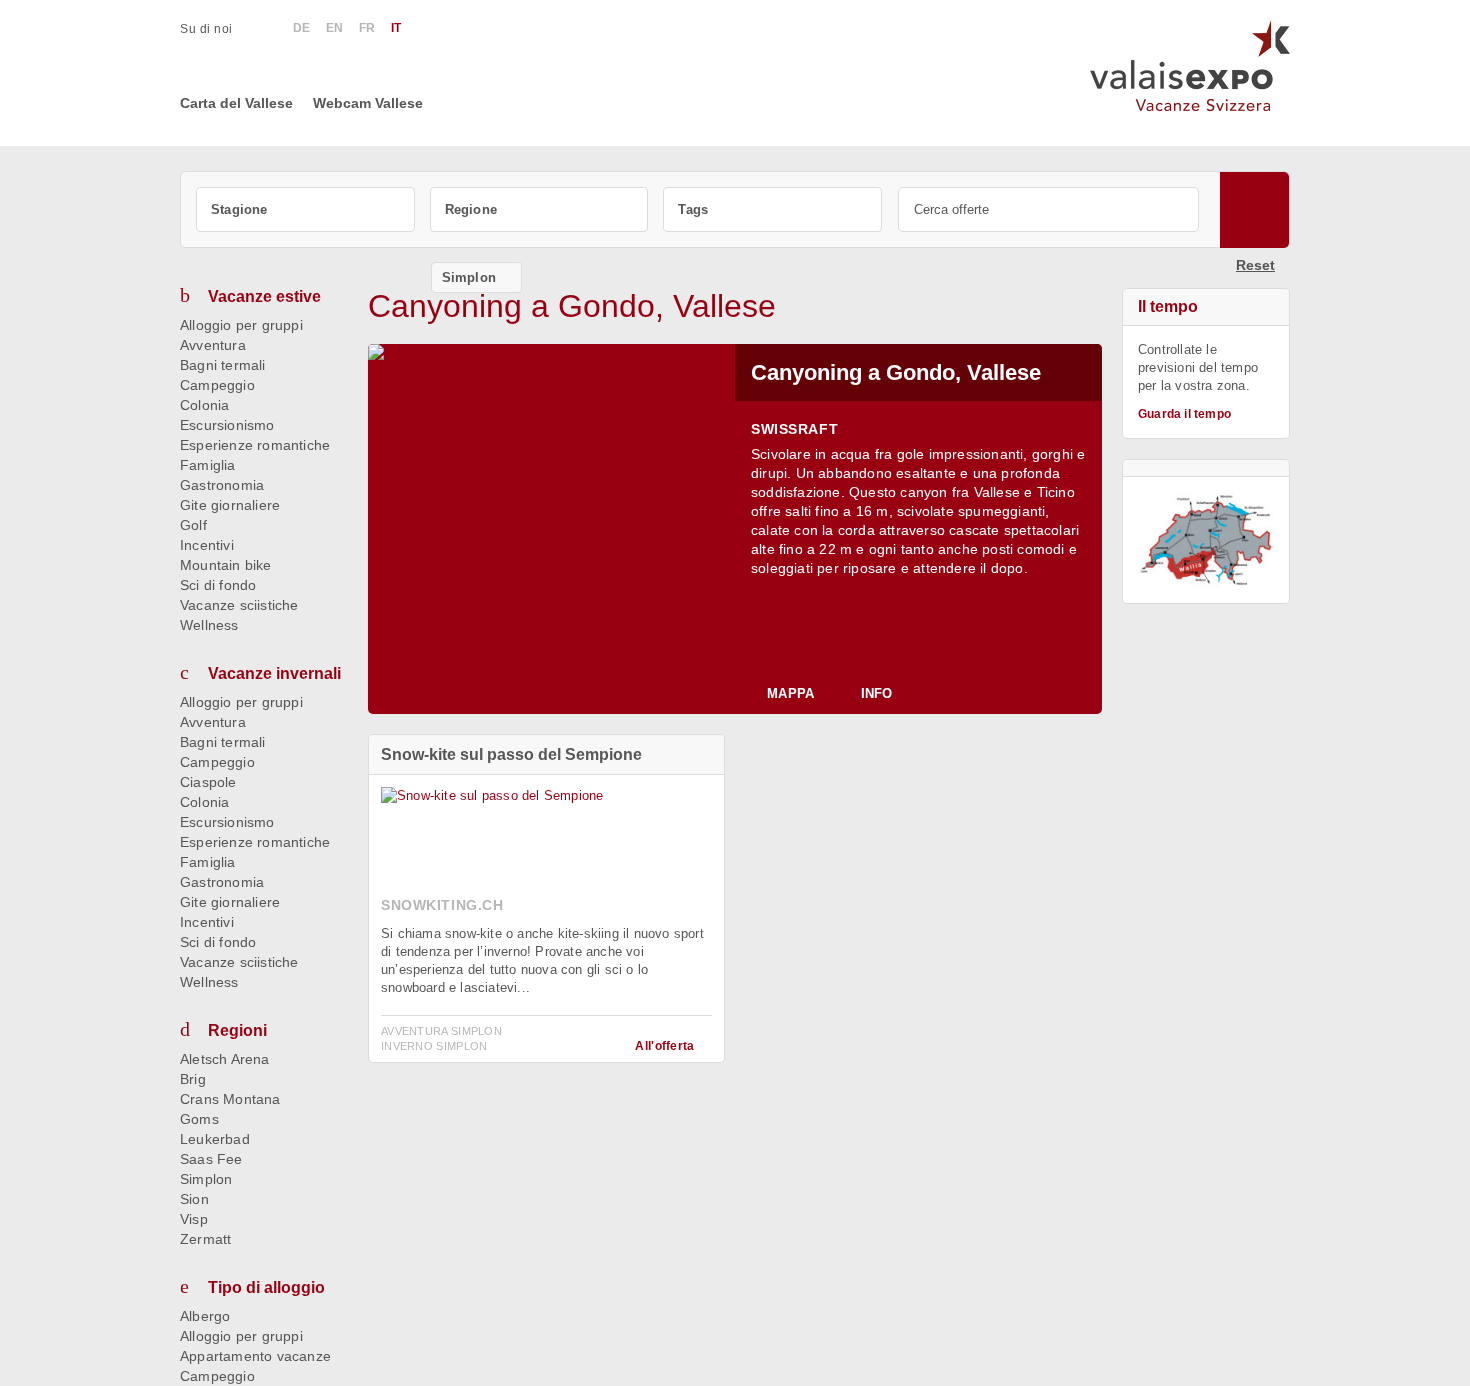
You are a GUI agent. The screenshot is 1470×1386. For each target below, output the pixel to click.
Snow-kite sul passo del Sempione (511, 754)
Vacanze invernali (274, 673)
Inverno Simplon (434, 1046)
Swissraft (794, 429)
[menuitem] (216, 29)
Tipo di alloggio (266, 1287)
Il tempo (1168, 306)
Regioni (237, 1030)
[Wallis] (1206, 540)
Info (876, 693)
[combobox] (305, 209)
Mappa (790, 693)
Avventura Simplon (441, 1031)
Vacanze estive (264, 296)
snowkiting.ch (442, 905)
